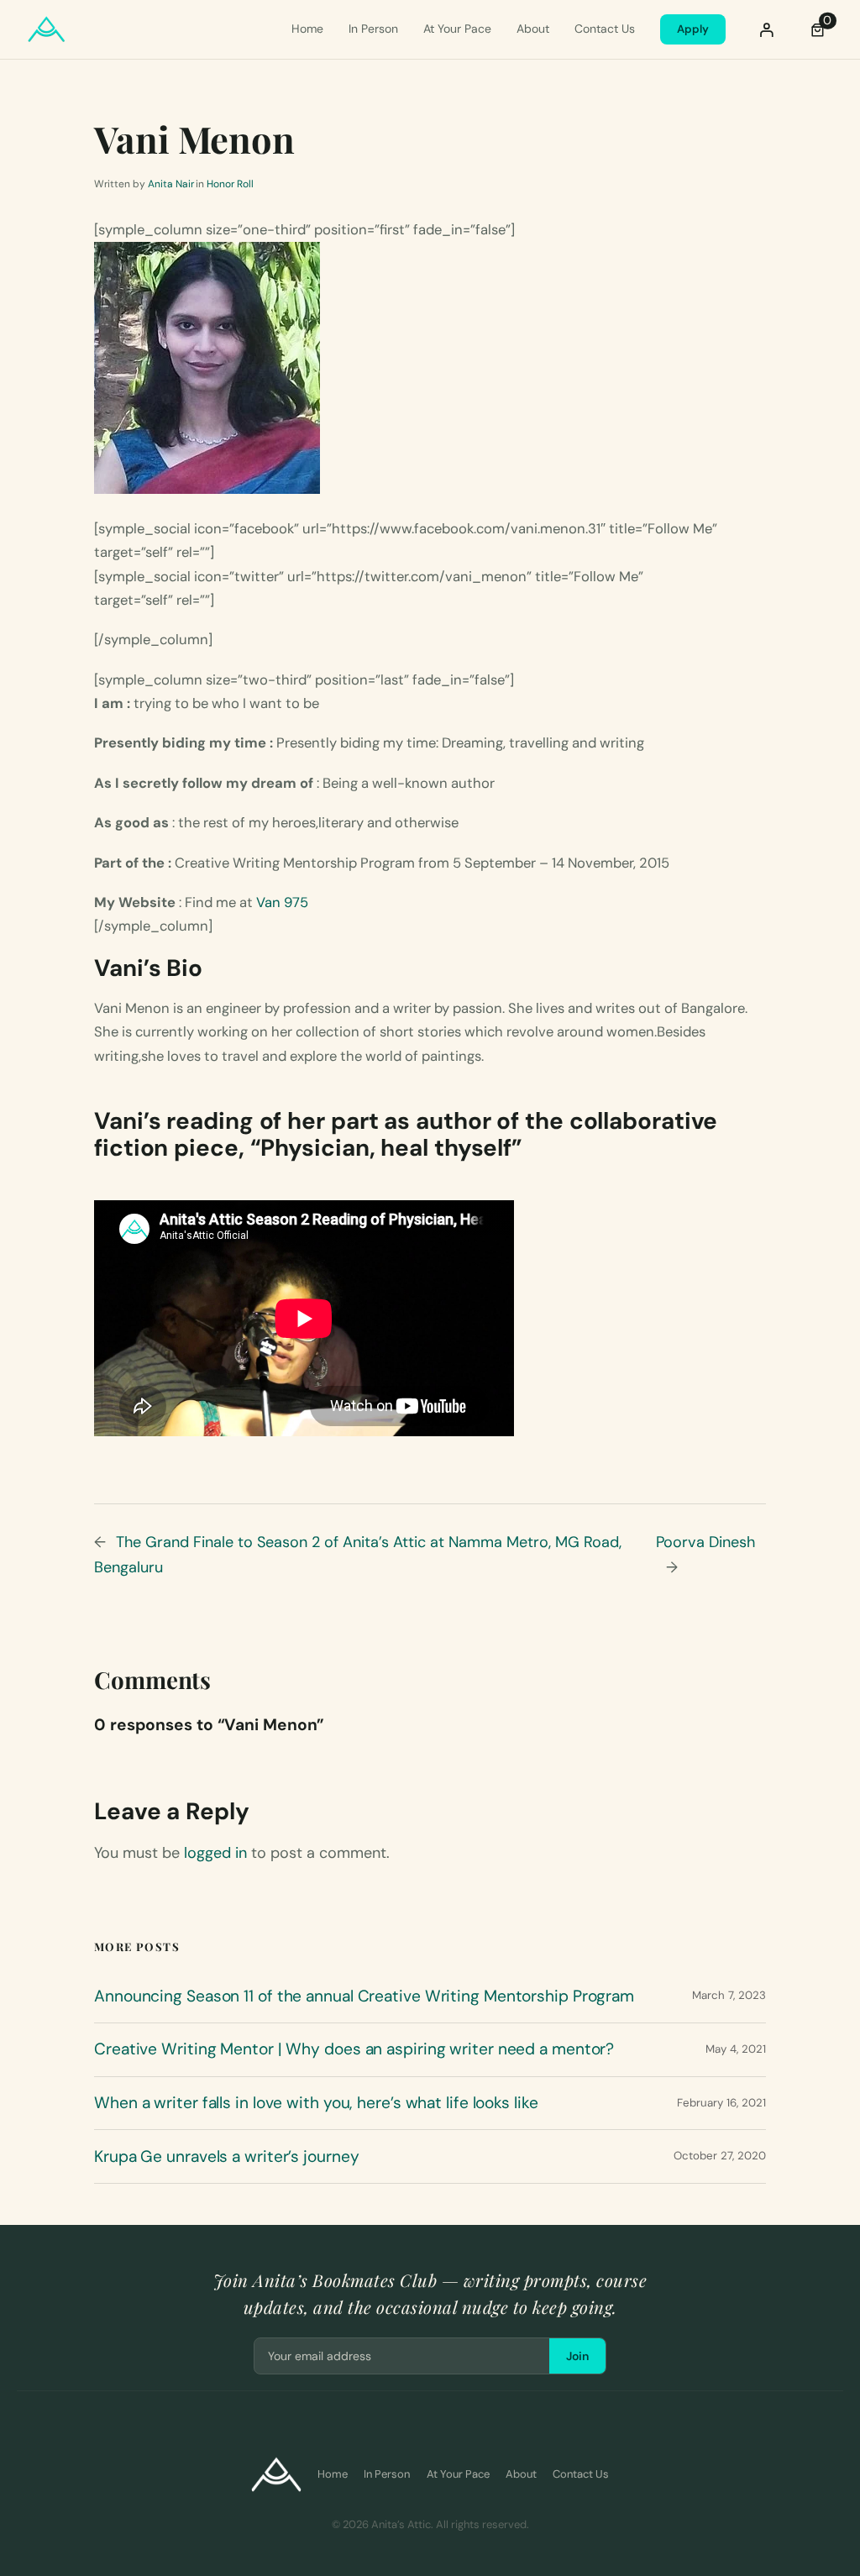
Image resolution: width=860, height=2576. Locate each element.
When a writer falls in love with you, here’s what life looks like (316, 2103)
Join (577, 2356)
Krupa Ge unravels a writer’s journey (226, 2157)
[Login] (767, 29)
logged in (215, 1853)
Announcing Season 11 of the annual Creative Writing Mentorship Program (364, 1996)
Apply (693, 29)
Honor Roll (230, 184)
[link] (818, 29)
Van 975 (282, 902)
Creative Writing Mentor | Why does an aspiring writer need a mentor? (354, 2049)
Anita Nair (171, 184)
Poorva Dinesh (705, 1542)
